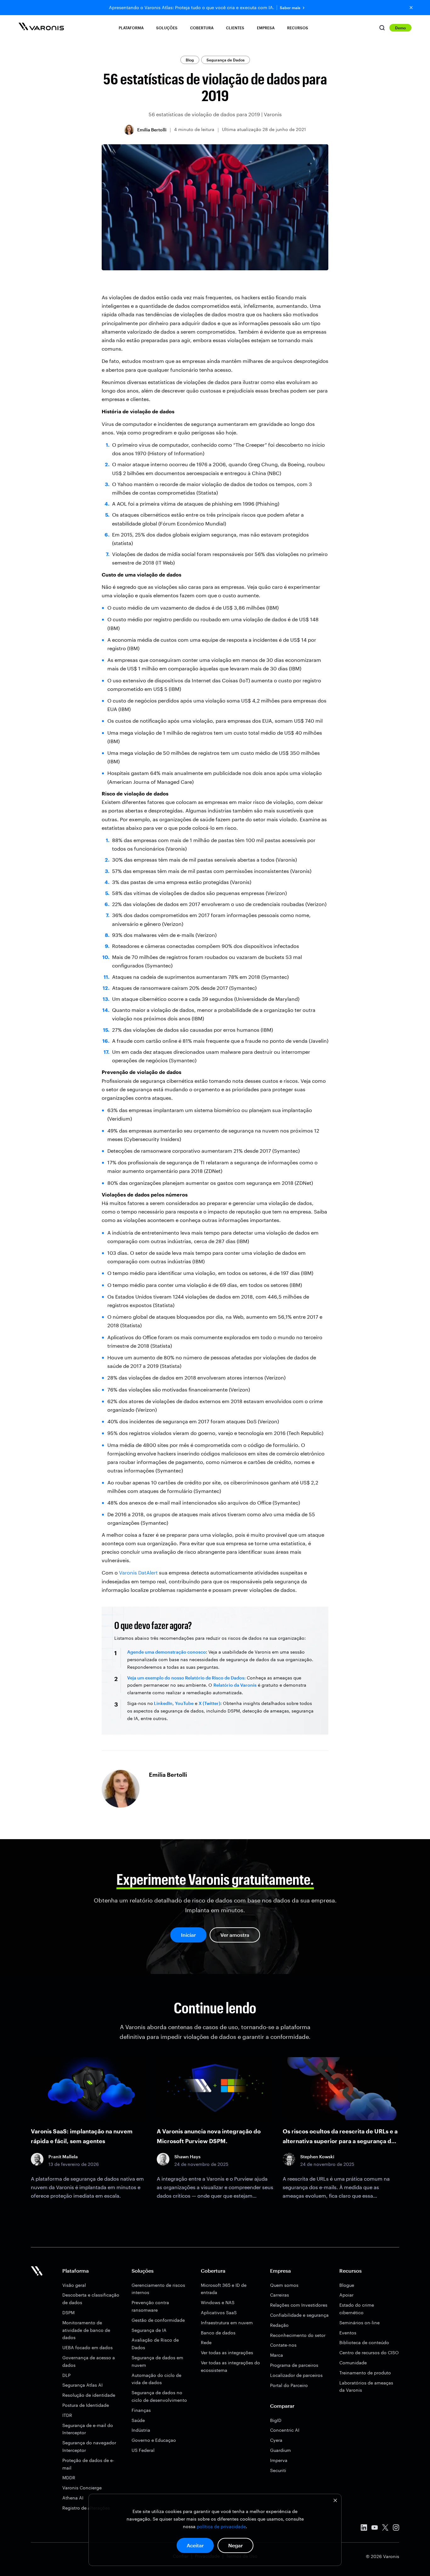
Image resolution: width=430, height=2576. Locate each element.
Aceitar (195, 2545)
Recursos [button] (298, 28)
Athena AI (73, 2498)
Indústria (141, 2430)
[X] (385, 2529)
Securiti (278, 2470)
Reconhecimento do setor (298, 2335)
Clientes (235, 28)
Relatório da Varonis (235, 1685)
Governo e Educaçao (154, 2440)
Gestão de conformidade (158, 2320)
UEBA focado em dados (88, 2347)
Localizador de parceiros (296, 2375)
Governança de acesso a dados (89, 2361)
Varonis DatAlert (138, 1572)
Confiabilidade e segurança (299, 2315)
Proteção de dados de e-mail (88, 2464)
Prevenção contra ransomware (150, 2306)
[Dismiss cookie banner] (335, 2501)
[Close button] (411, 8)
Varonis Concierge (82, 2488)
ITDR (67, 2415)
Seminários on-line (359, 2323)
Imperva (279, 2460)
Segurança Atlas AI (82, 2385)
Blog (190, 60)
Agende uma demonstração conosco (167, 1652)
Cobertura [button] (202, 28)
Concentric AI (285, 2430)
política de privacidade (221, 2526)
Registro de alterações (86, 2508)
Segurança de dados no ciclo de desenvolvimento (159, 2396)
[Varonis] (41, 28)
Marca (277, 2355)
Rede (206, 2342)
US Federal (143, 2450)
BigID (276, 2420)
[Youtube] (375, 2529)
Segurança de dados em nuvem (157, 2361)
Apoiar (346, 2295)
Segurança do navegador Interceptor (89, 2446)
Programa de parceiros (294, 2365)
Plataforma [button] (131, 28)
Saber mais (290, 8)
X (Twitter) (209, 1703)
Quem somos (284, 2285)
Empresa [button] (266, 28)
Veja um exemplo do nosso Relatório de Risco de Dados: (186, 1678)
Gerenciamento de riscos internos (158, 2289)
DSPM (68, 2312)
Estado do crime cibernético (357, 2309)
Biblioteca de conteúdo (364, 2342)
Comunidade (353, 2363)
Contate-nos (283, 2345)
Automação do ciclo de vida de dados (156, 2379)
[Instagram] (396, 2529)
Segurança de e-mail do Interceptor (88, 2429)
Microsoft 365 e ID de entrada (224, 2289)
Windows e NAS (218, 2302)
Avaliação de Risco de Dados (155, 2344)
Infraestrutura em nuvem (227, 2323)
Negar (235, 2545)
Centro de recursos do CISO (369, 2352)
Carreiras (280, 2295)
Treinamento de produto (365, 2373)
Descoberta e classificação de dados (91, 2299)
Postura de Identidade (86, 2405)
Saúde (138, 2420)
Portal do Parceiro (289, 2385)
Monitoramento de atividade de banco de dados (86, 2330)
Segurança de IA (149, 2330)
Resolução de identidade (89, 2395)
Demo (400, 28)
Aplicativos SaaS (219, 2312)
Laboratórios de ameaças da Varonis (366, 2387)
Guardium (280, 2450)
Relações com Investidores (299, 2305)
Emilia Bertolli (152, 130)
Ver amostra (235, 1935)
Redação (279, 2325)
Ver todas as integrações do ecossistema (230, 2366)
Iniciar (188, 1935)
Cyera (276, 2440)
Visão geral (74, 2285)
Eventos (348, 2333)
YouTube (184, 1703)
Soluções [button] (167, 28)
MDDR (69, 2478)
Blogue (347, 2285)
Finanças (141, 2410)
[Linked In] (364, 2529)
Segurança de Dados (226, 60)
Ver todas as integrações (227, 2352)
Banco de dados (218, 2333)
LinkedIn (163, 1703)
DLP (66, 2375)
